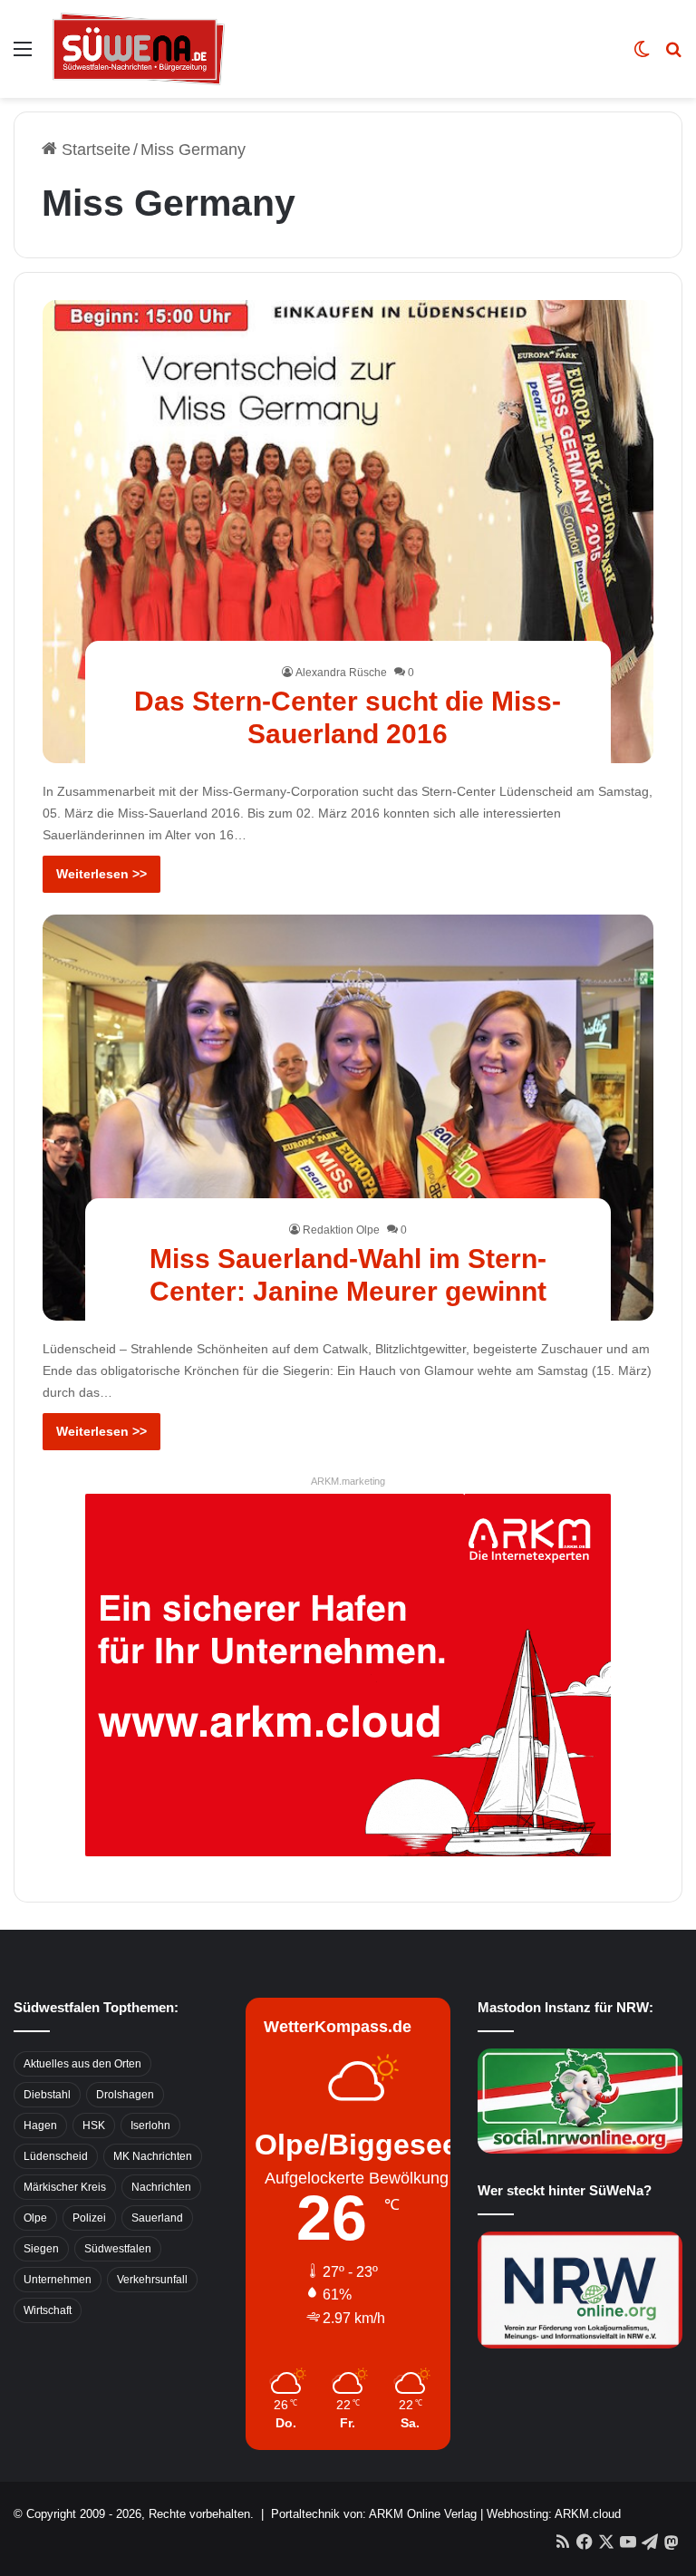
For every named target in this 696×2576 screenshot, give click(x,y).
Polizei (89, 2218)
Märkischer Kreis (65, 2187)
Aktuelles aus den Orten (82, 2064)
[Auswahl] (23, 56)
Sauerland (157, 2218)
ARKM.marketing (348, 1481)
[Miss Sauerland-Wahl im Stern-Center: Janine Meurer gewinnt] (348, 1118)
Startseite (94, 150)
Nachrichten (161, 2187)
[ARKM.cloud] (348, 1673)
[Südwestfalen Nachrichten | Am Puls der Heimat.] (139, 49)
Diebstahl (47, 2095)
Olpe (35, 2218)
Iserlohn (150, 2126)
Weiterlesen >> (101, 874)
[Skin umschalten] (642, 56)
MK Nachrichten (153, 2156)
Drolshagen (125, 2095)
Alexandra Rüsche (341, 673)
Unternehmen (58, 2280)
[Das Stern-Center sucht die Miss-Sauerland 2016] (348, 532)
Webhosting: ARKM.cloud (554, 2514)
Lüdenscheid (56, 2156)
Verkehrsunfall (152, 2280)
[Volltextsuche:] (673, 56)
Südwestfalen (118, 2249)
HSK (94, 2126)
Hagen (40, 2126)
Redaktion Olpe (341, 1230)
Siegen (41, 2249)
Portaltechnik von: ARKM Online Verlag (374, 2514)
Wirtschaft (48, 2310)
